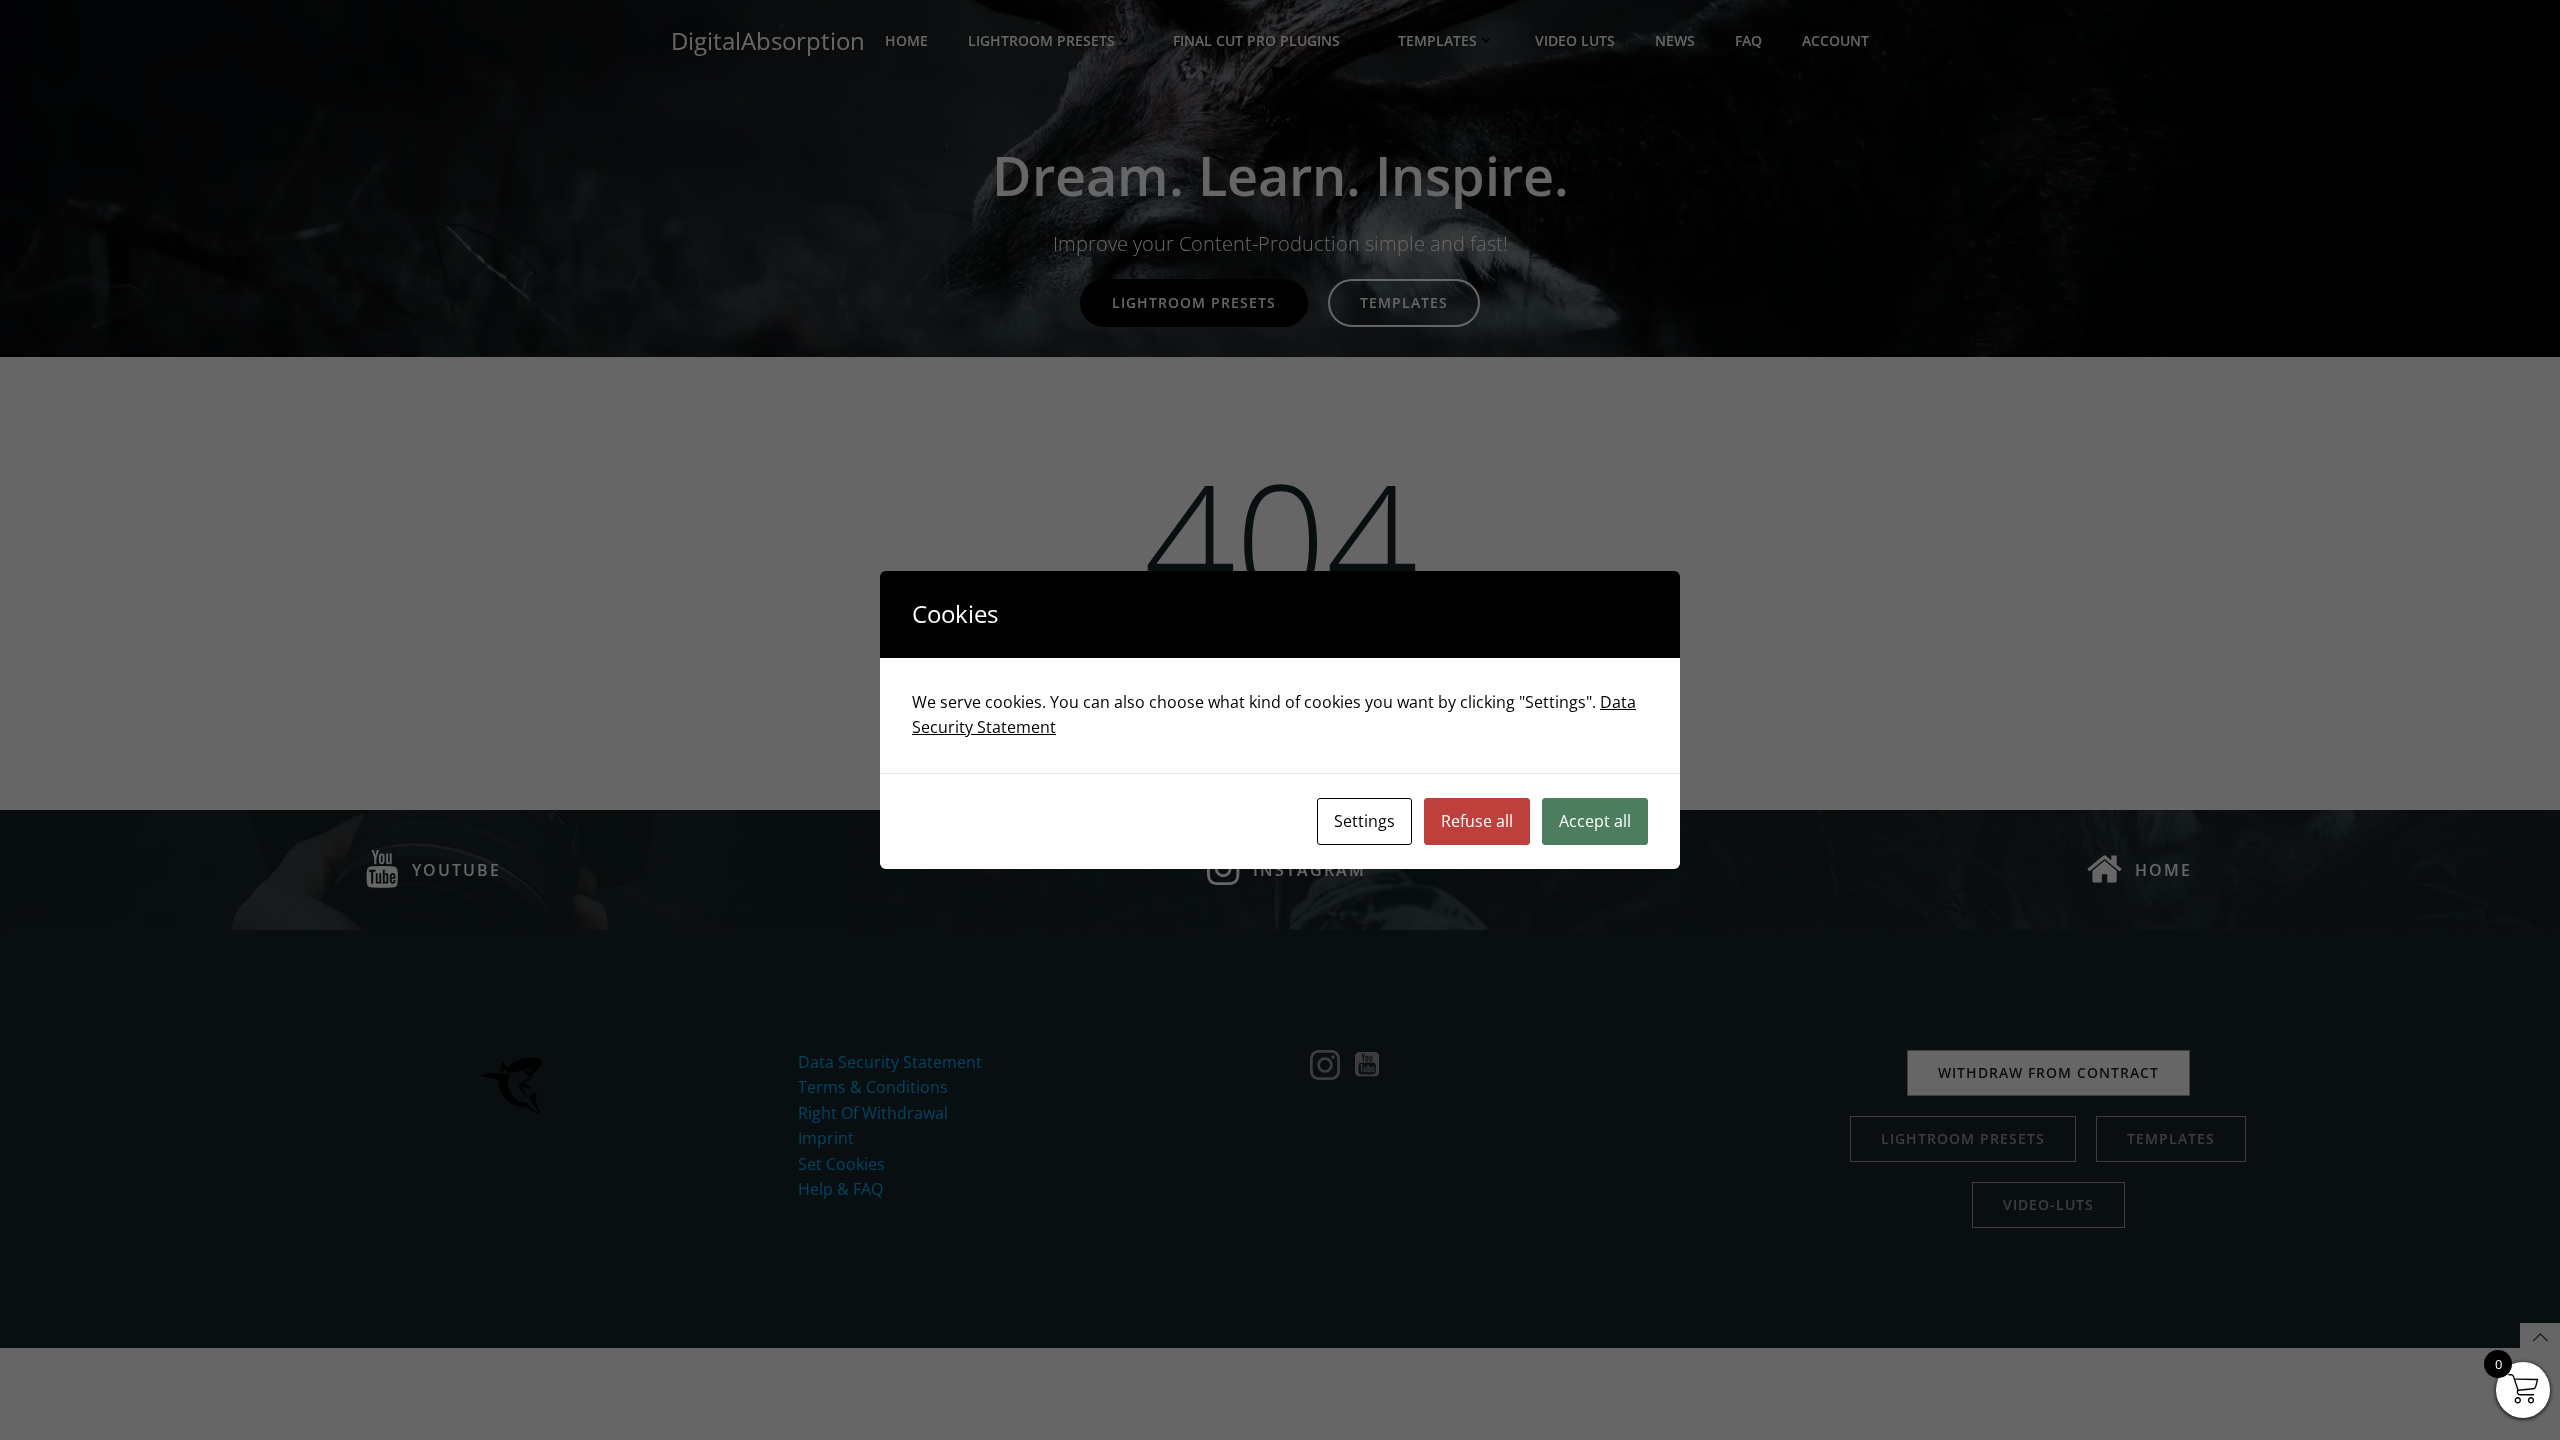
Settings (1364, 821)
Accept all (1595, 821)
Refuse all (1477, 821)
